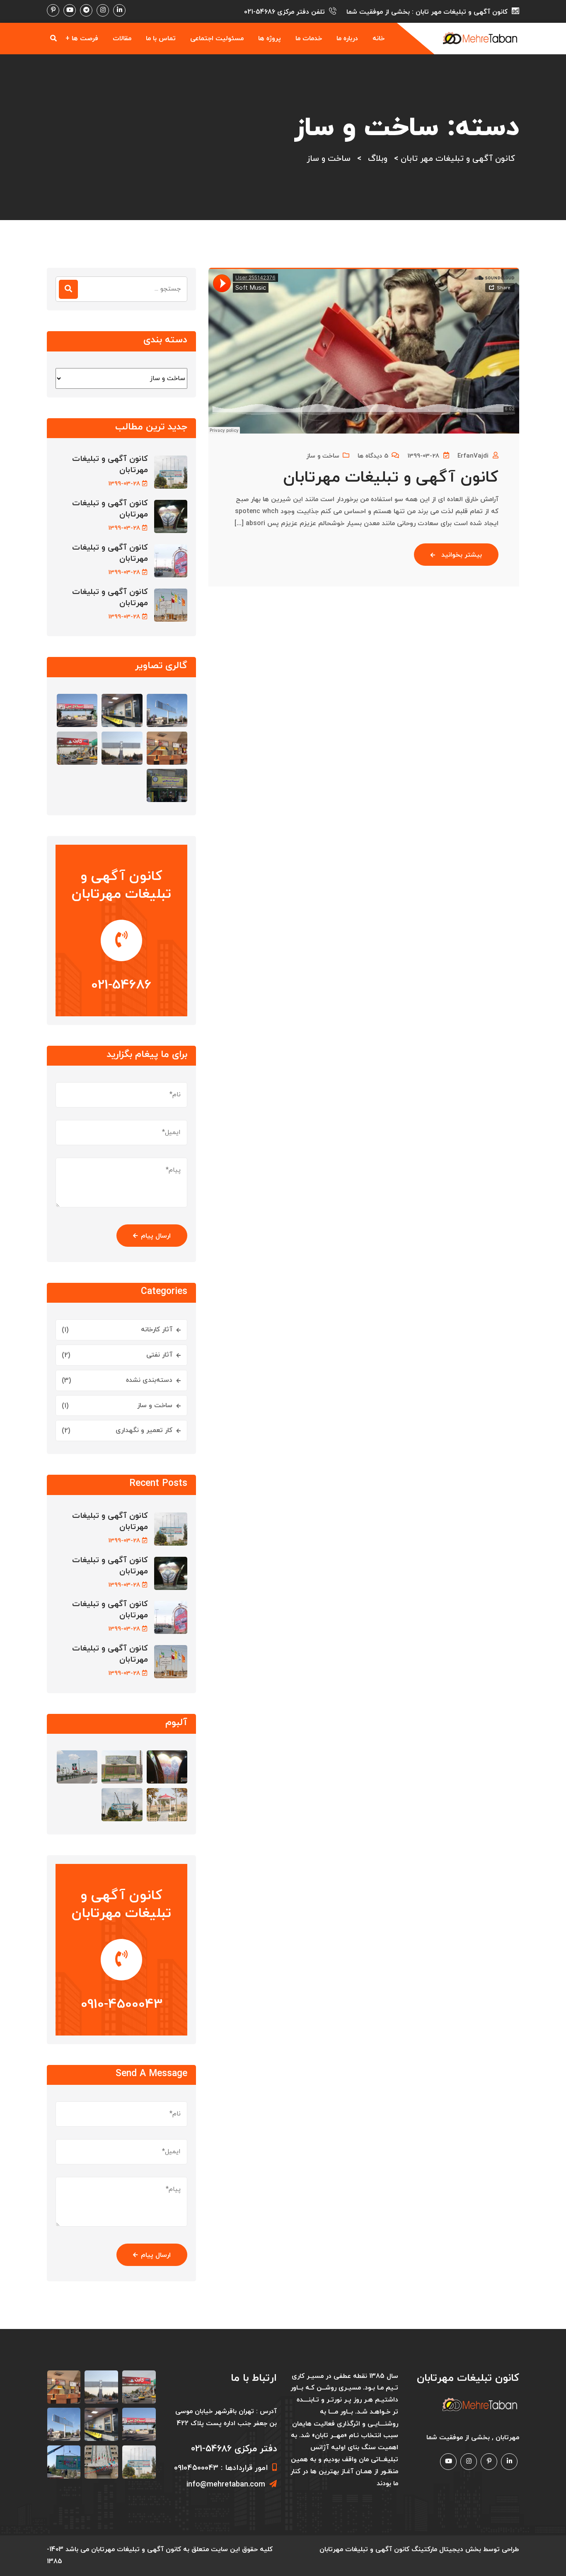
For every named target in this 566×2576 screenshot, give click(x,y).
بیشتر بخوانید (462, 555)
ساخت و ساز (323, 456)
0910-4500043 (122, 2004)
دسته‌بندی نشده (149, 1380)
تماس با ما (161, 39)
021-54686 (260, 12)
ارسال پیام (156, 1236)
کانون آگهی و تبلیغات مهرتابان (391, 478)
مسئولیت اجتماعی (217, 39)
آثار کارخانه (157, 1330)
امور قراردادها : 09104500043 (221, 2468)
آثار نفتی (159, 1355)
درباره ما (347, 39)
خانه (379, 39)
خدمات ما (309, 39)
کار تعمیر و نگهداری (144, 1430)
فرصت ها (85, 39)
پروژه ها (270, 39)
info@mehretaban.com (226, 2485)
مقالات (122, 39)
